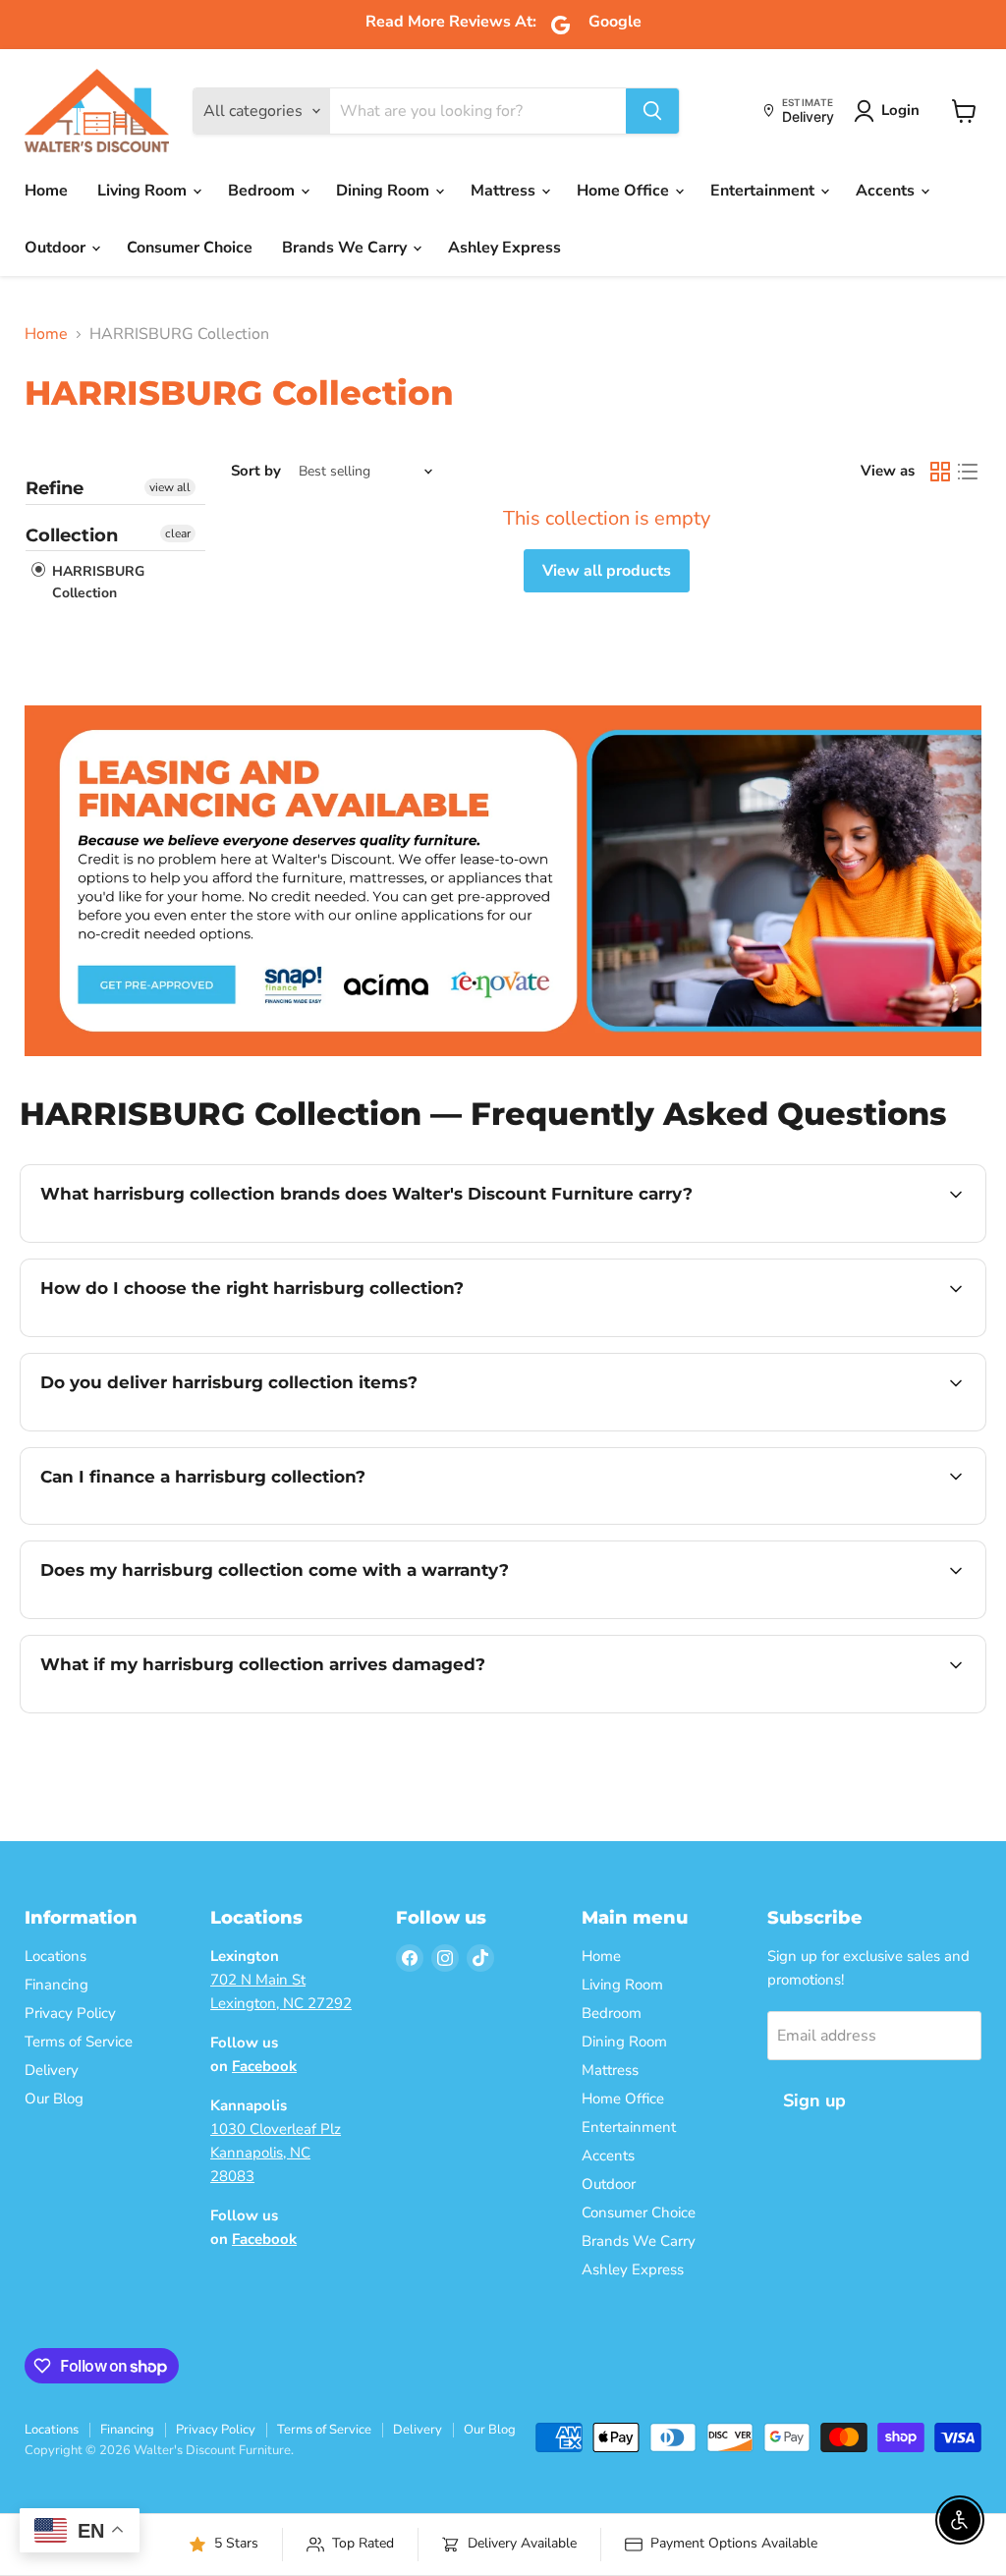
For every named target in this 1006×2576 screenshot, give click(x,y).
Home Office (625, 191)
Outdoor (57, 248)
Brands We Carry (346, 248)
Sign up (814, 2100)
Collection (72, 535)
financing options (200, 1522)
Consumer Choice (190, 248)
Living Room (144, 191)
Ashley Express (504, 248)
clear (178, 533)
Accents (887, 191)
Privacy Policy (70, 2013)
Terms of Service (79, 2042)
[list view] (968, 472)
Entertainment (764, 191)
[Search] (652, 111)
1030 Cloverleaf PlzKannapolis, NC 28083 (276, 2153)
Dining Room (385, 191)
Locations (56, 1956)
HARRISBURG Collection (96, 582)
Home (46, 191)
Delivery (52, 2070)
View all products (607, 571)
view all (170, 487)
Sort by (256, 471)
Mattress (505, 191)
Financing (56, 1985)
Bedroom (263, 191)
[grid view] (940, 472)
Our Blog (54, 2099)
